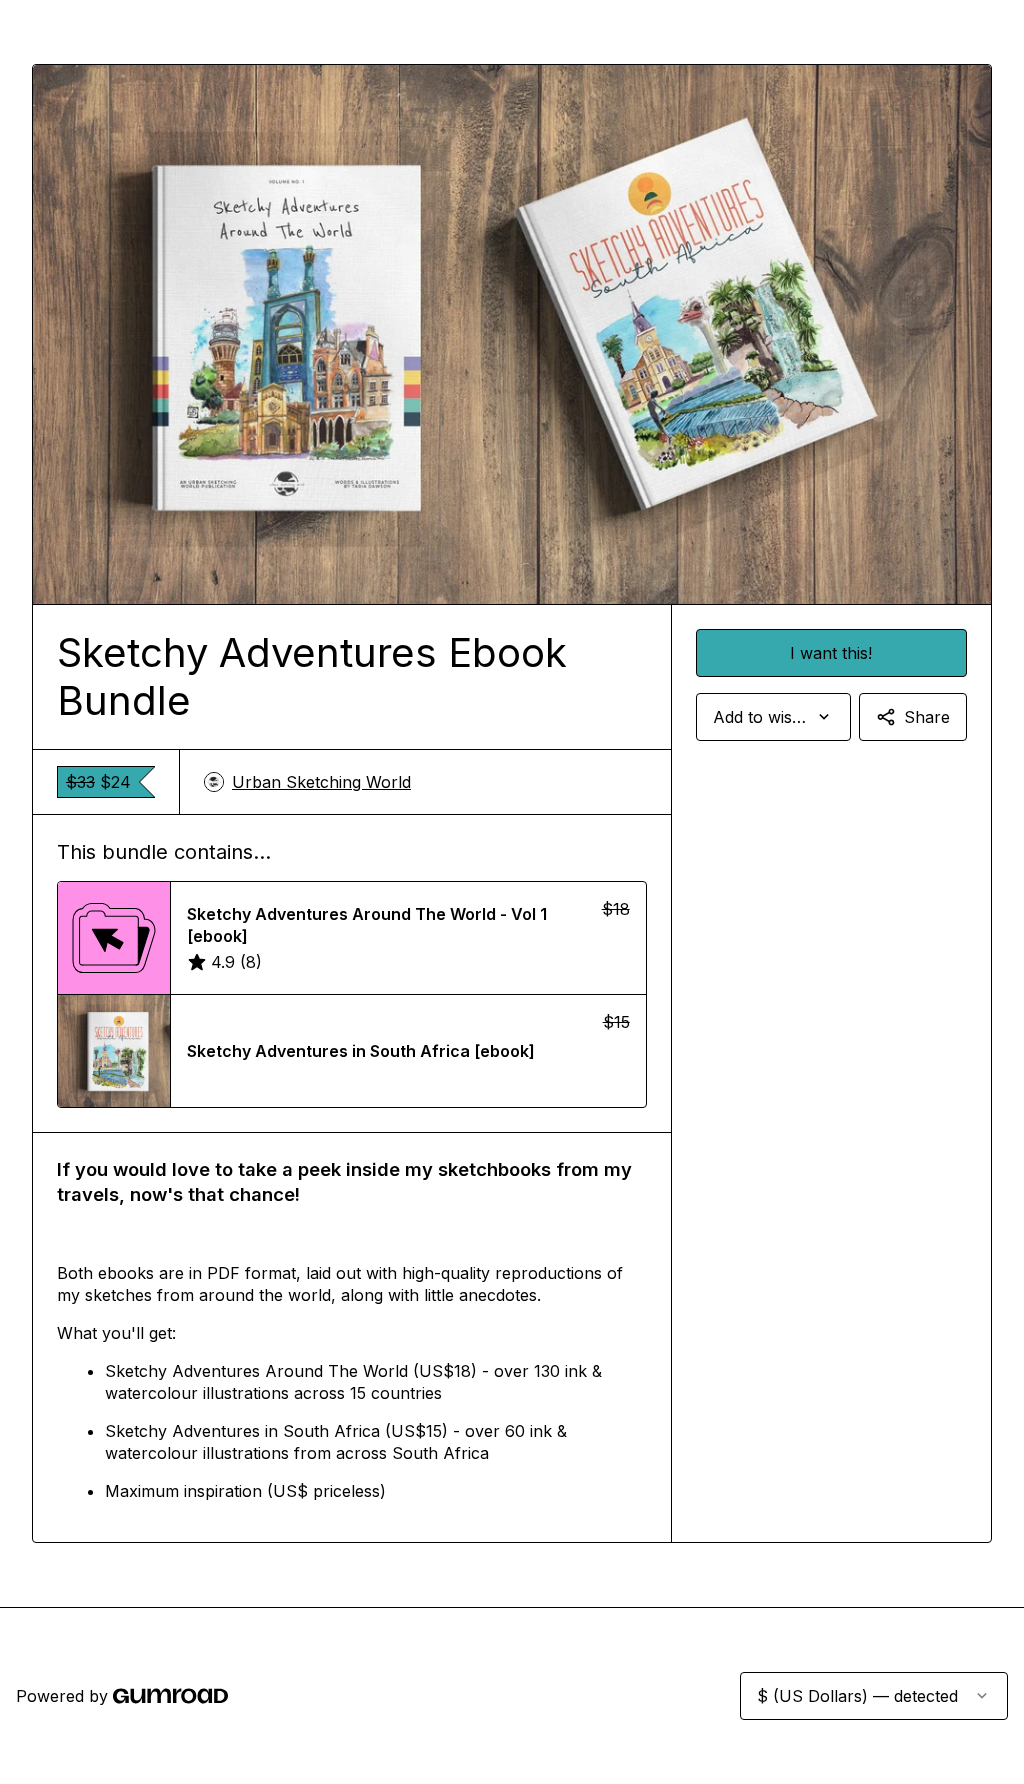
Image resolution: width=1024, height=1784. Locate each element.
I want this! (831, 653)
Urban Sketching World (321, 782)
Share (927, 717)
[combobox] (773, 717)
